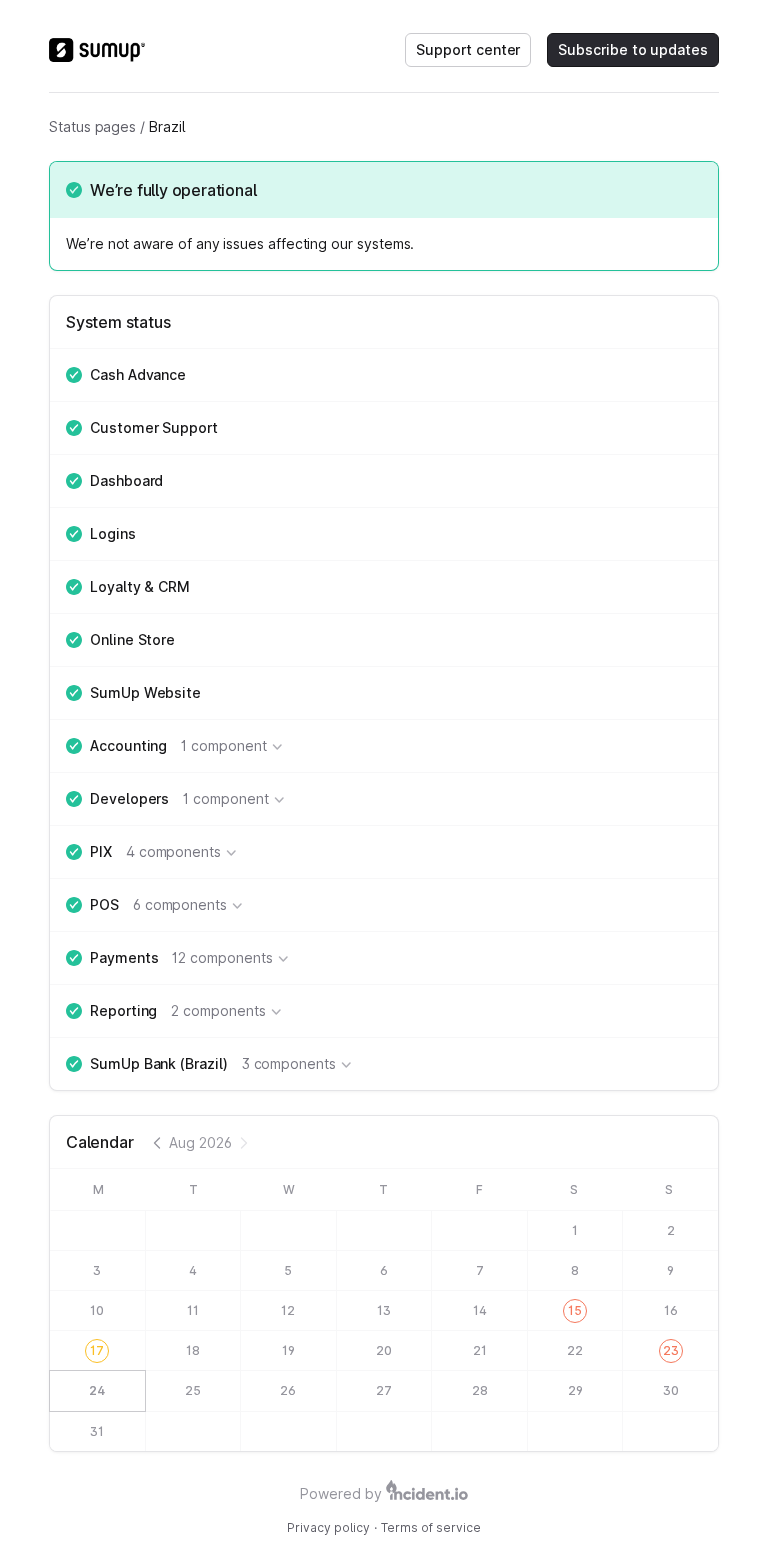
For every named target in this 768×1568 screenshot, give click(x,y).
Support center (468, 49)
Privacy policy (328, 1527)
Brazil (167, 126)
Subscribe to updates (633, 49)
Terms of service (431, 1527)
